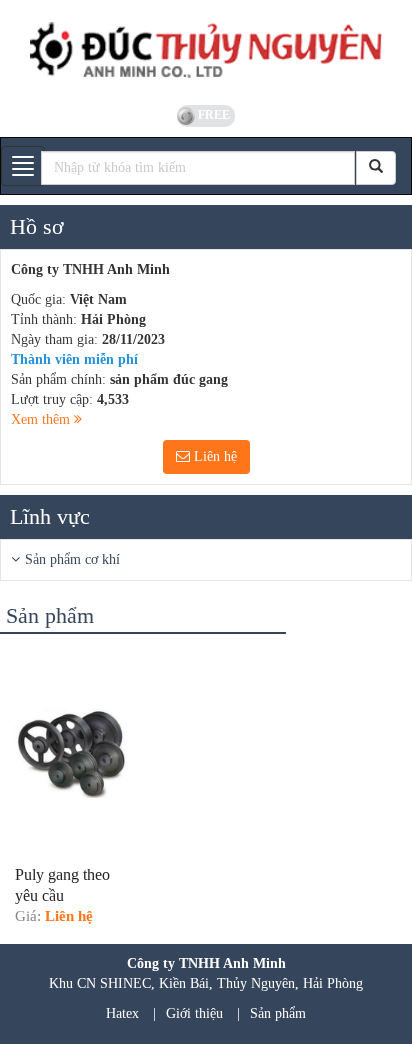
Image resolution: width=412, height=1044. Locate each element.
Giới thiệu (194, 1013)
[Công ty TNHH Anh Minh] (206, 50)
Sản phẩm (278, 1013)
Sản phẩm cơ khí (72, 559)
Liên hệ (213, 456)
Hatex (122, 1013)
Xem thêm (42, 419)
